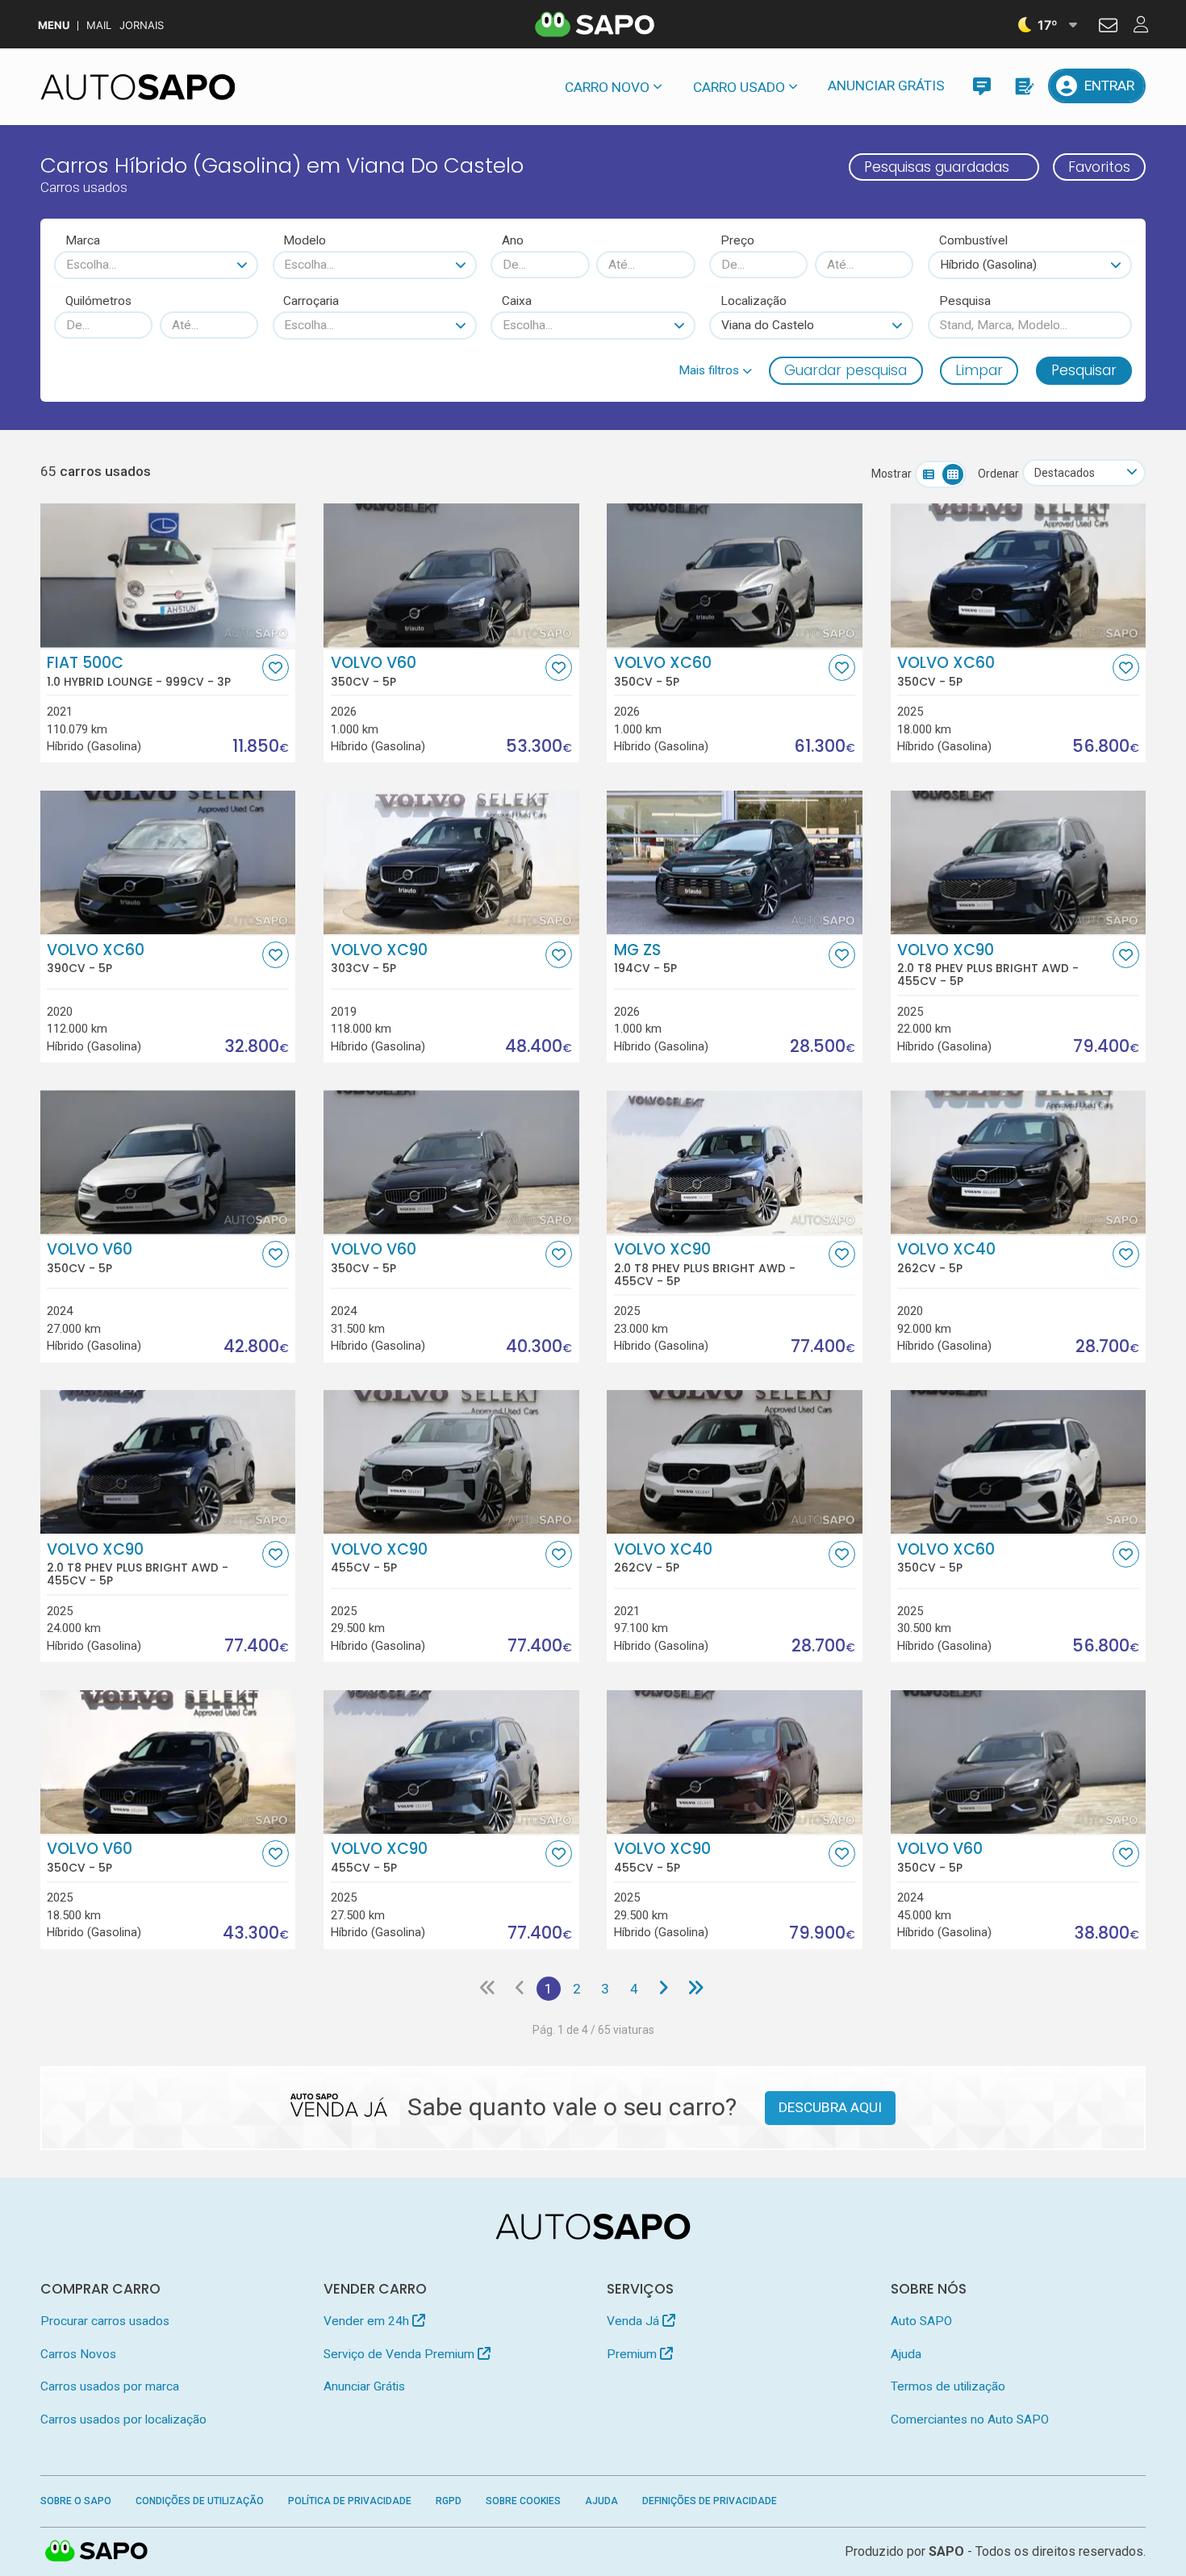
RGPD (449, 2501)
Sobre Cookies (523, 2501)
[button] (715, 370)
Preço (737, 240)
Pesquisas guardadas (937, 167)
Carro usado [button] (739, 87)
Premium (633, 2354)
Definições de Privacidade (710, 2501)
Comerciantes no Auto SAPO (970, 2419)
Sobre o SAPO (76, 2501)
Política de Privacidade (350, 2501)
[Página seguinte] (663, 1989)
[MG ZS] (735, 862)
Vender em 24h (368, 2321)
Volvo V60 (374, 671)
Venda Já (635, 2321)
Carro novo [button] (607, 87)
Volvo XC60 (663, 671)
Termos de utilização (948, 2386)
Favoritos (1099, 167)
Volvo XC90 (379, 958)
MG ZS (645, 958)
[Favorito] (276, 668)
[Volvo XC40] (1019, 1162)
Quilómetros (98, 301)
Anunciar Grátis (886, 86)
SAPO (97, 2552)
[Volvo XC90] (451, 862)
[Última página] (695, 1989)
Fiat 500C (139, 671)
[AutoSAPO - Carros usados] (138, 87)
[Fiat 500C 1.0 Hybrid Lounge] (168, 575)
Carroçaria (311, 301)
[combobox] (156, 265)
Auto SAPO (921, 2321)
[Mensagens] (981, 86)
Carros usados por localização (123, 2419)
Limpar (979, 370)
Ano (513, 240)
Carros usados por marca (110, 2386)
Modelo (305, 240)
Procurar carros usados (105, 2321)
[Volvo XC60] (735, 575)
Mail (99, 25)
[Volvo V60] (451, 575)
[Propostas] (1023, 86)
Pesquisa (965, 301)
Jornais (142, 25)
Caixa (517, 301)
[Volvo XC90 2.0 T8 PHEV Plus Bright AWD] (1019, 862)
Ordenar (998, 474)
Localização (754, 301)
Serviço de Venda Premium (401, 2354)
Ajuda (906, 2354)
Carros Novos (78, 2354)
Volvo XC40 (946, 1258)
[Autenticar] (1108, 27)
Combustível (973, 240)
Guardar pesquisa (846, 370)
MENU (54, 25)
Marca (83, 240)
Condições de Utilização (200, 2501)
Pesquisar (1084, 370)
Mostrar (892, 474)
